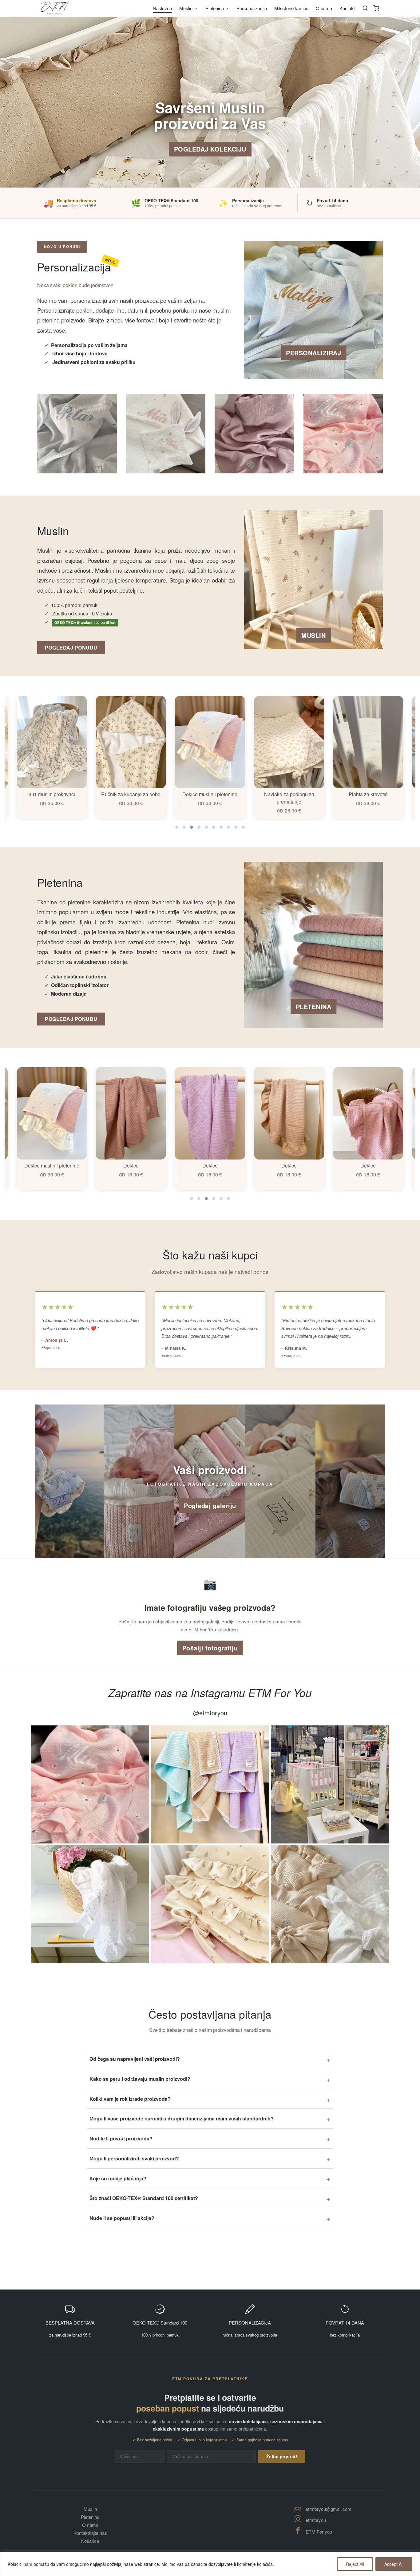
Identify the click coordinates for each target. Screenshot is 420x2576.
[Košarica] (376, 8)
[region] (210, 2564)
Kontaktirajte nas (90, 2533)
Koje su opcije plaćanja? (118, 2178)
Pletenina (90, 2517)
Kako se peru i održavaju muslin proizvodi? (140, 2079)
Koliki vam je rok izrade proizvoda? (130, 2099)
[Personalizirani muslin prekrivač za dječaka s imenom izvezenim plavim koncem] (77, 434)
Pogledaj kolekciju (210, 149)
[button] (177, 827)
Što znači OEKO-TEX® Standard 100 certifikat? (144, 2198)
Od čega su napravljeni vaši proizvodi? (135, 2059)
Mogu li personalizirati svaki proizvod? (134, 2158)
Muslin (90, 2509)
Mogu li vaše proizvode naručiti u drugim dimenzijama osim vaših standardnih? (182, 2118)
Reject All (355, 2564)
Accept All (394, 2564)
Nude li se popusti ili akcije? (122, 2218)
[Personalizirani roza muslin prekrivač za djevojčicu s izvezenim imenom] (254, 434)
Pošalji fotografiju (210, 1648)
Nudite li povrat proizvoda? (121, 2138)
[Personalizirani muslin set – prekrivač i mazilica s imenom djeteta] (166, 434)
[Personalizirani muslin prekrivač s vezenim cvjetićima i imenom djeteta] (343, 434)
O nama (90, 2525)
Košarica (90, 2541)
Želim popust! (282, 2456)
